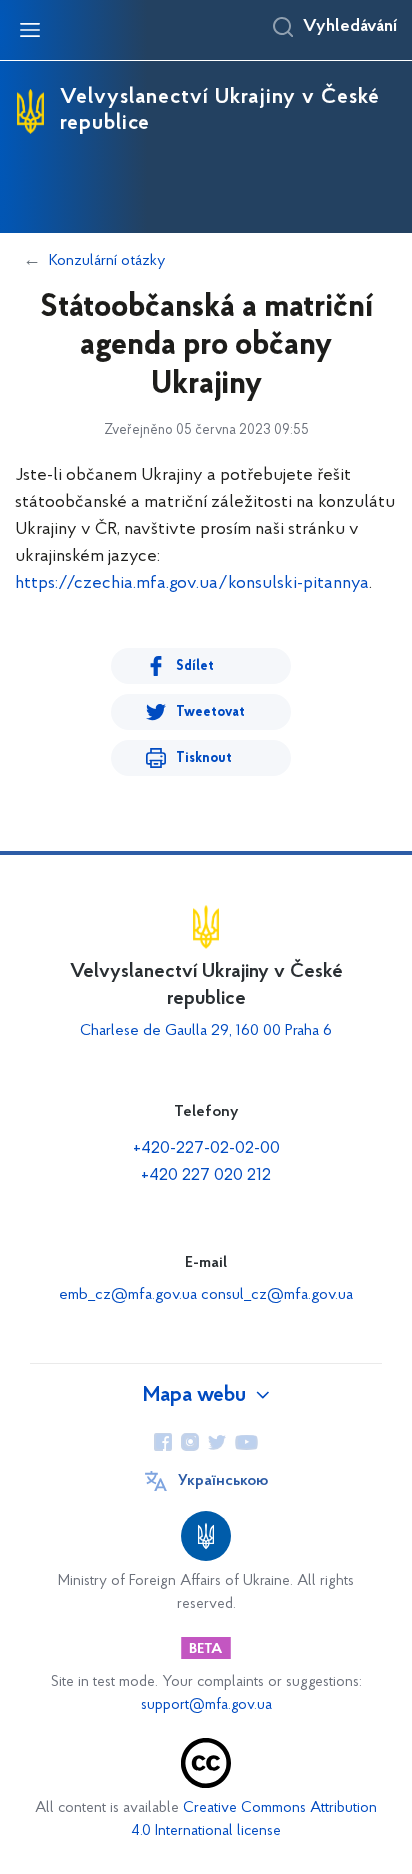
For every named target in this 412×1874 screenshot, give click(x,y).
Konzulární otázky (107, 261)
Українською (223, 1481)
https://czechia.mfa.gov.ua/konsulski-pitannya (192, 584)
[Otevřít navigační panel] (30, 30)
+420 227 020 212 (206, 1176)
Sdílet (195, 666)
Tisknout (204, 758)
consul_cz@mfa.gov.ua (277, 1295)
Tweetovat (210, 712)
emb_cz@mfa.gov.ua (128, 1295)
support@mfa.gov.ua (206, 1705)
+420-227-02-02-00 (206, 1149)
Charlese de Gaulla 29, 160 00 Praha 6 (206, 1031)
